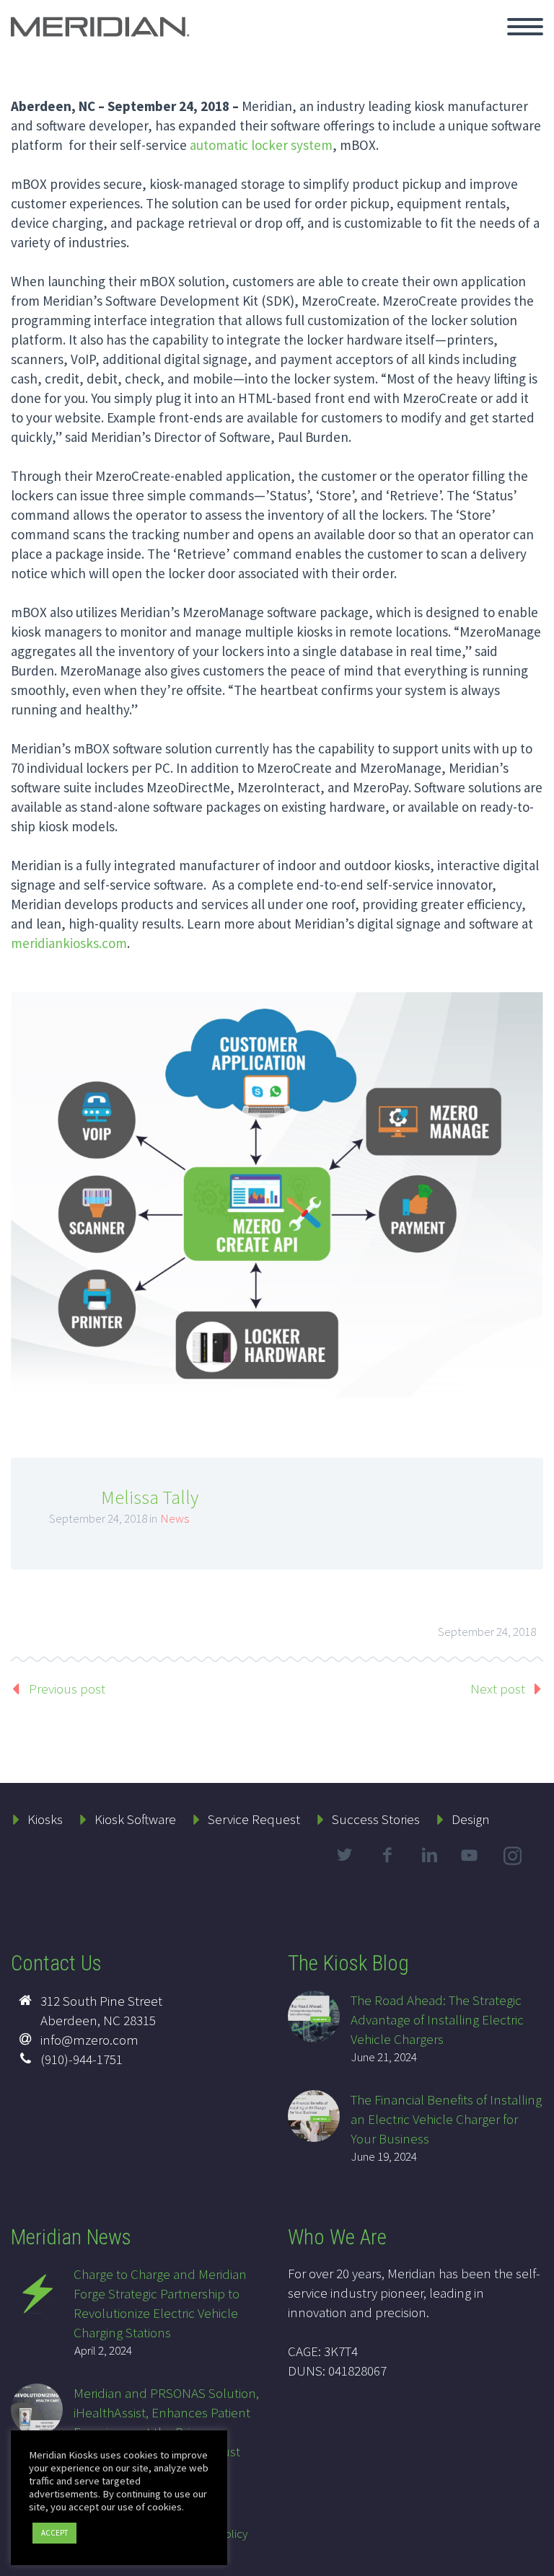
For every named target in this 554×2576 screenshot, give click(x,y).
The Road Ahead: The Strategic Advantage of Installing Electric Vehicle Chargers (437, 2019)
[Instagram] (514, 1859)
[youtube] (472, 1867)
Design (471, 1819)
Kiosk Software (135, 1819)
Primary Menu (525, 27)
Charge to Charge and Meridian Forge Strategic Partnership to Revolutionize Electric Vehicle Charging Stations (160, 2303)
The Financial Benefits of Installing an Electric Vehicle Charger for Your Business (446, 2119)
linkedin (429, 1855)
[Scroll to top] (535, 2558)
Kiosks (45, 1819)
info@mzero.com (89, 2040)
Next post (498, 1688)
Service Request (254, 1819)
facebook (387, 1855)
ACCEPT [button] (54, 2533)
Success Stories (376, 1819)
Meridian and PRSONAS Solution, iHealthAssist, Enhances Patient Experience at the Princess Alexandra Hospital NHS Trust (166, 2422)
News (175, 1518)
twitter (344, 1855)
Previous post (67, 1688)
